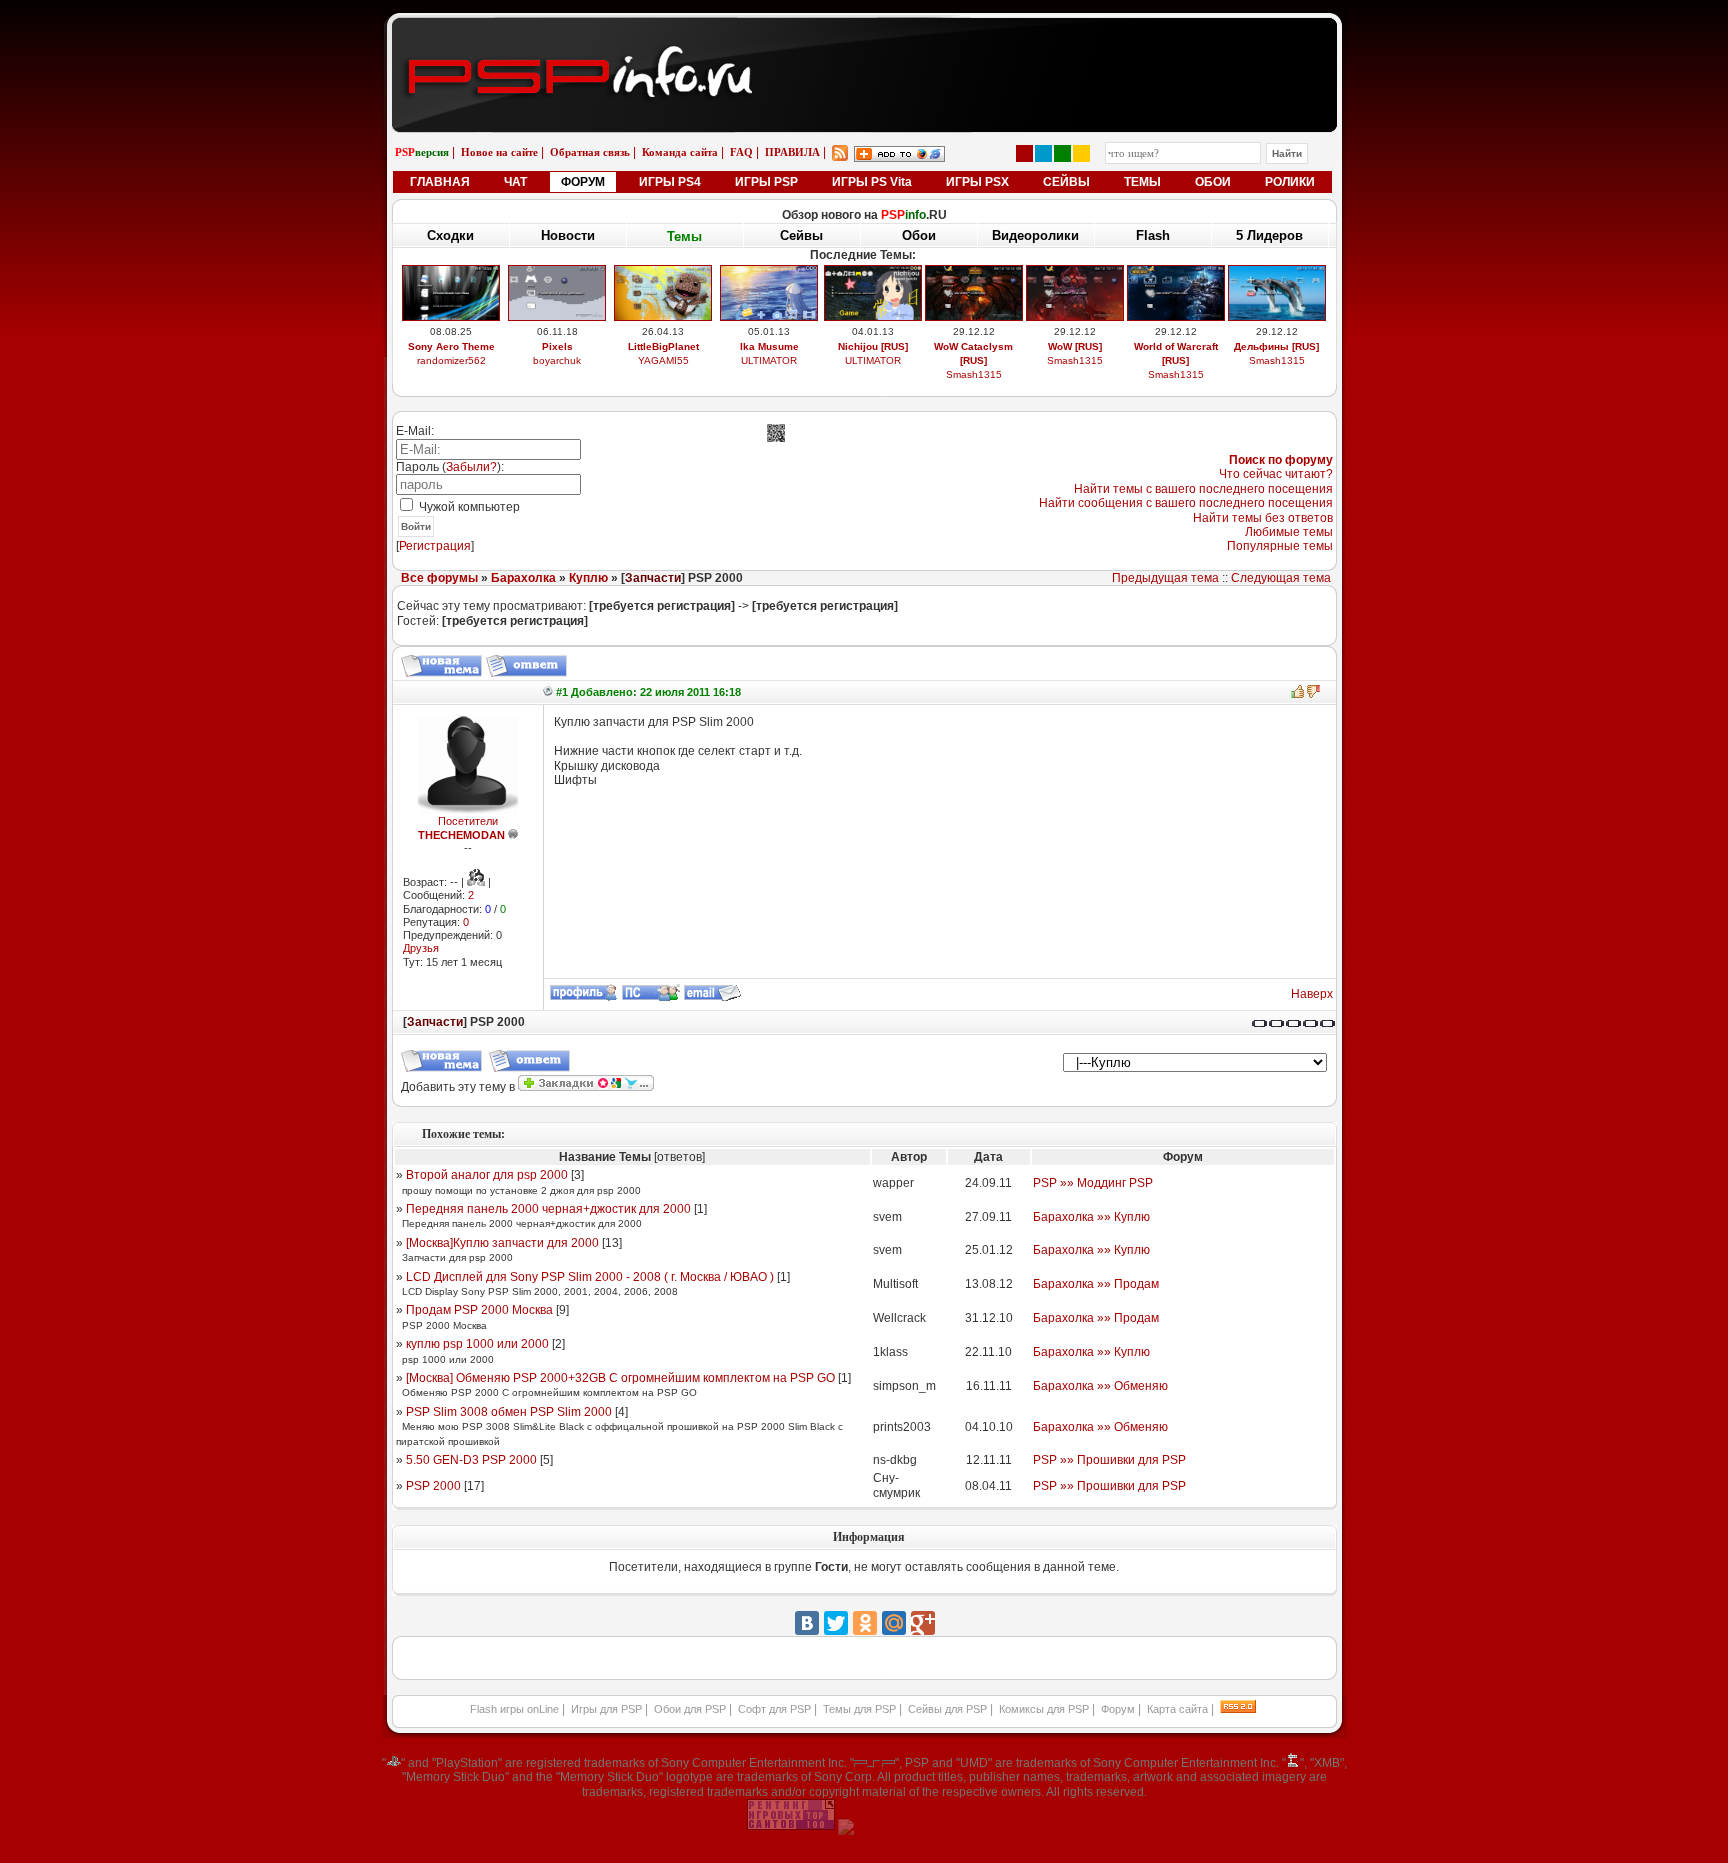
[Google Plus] (923, 1623)
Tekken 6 (769, 346)
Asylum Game (873, 374)
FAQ (741, 152)
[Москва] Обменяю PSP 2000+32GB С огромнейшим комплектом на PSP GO (620, 1378)
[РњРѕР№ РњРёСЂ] (894, 1623)
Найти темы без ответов (1263, 518)
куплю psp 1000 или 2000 (477, 1344)
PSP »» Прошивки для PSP (1109, 1460)
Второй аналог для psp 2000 (487, 1175)
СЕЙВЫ (1066, 182)
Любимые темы (1289, 532)
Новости (568, 235)
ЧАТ (515, 182)
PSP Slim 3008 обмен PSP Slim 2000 (509, 1412)
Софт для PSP (774, 1709)
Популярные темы (1280, 546)
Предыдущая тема (1165, 578)
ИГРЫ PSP (766, 182)
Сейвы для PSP (947, 1709)
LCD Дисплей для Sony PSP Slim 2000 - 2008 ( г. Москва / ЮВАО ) (590, 1277)
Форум (1118, 1709)
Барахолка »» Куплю (1091, 1217)
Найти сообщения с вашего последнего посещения (1186, 503)
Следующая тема (1281, 578)
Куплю (588, 578)
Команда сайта (680, 152)
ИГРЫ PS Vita (872, 182)
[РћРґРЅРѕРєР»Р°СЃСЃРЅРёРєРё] (865, 1623)
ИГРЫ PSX (977, 182)
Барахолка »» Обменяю (1100, 1386)
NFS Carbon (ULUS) (1176, 346)
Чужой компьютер (468, 507)
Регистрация (435, 546)
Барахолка (523, 578)
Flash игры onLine (514, 1709)
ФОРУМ (583, 182)
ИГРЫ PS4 (670, 182)
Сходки (450, 235)
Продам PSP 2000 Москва (479, 1310)
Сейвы (801, 236)
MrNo (1277, 360)
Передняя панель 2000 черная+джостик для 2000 (548, 1209)
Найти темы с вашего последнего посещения (1203, 489)
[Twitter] (836, 1623)
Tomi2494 (973, 374)
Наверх (1312, 994)
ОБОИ (1213, 182)
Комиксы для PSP (1044, 1709)
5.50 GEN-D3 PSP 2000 (471, 1460)
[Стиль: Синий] (1043, 153)
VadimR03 (451, 374)
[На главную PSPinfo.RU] (864, 33)
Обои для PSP (690, 1709)
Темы (684, 235)
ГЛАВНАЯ (440, 182)
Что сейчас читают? (1276, 474)
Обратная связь (590, 152)
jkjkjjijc (1074, 374)
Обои (919, 235)
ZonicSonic (663, 374)
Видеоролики (1035, 235)
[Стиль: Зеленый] (1062, 153)
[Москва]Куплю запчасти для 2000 (502, 1243)
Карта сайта (1177, 1709)
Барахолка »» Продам (1096, 1284)
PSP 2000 (433, 1486)
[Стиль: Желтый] (1081, 153)
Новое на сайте (499, 152)
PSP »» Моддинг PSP (1093, 1183)
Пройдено (1276, 346)
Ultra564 (1175, 360)
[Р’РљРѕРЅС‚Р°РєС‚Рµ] (807, 1623)
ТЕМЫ (1142, 182)
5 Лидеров (1269, 235)
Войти (416, 526)
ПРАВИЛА (792, 152)
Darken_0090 (769, 360)
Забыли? (471, 467)
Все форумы (439, 578)
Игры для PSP (606, 1709)
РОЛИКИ (1290, 182)
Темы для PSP (859, 1709)
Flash (1153, 235)
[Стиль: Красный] (1024, 153)
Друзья (421, 948)
